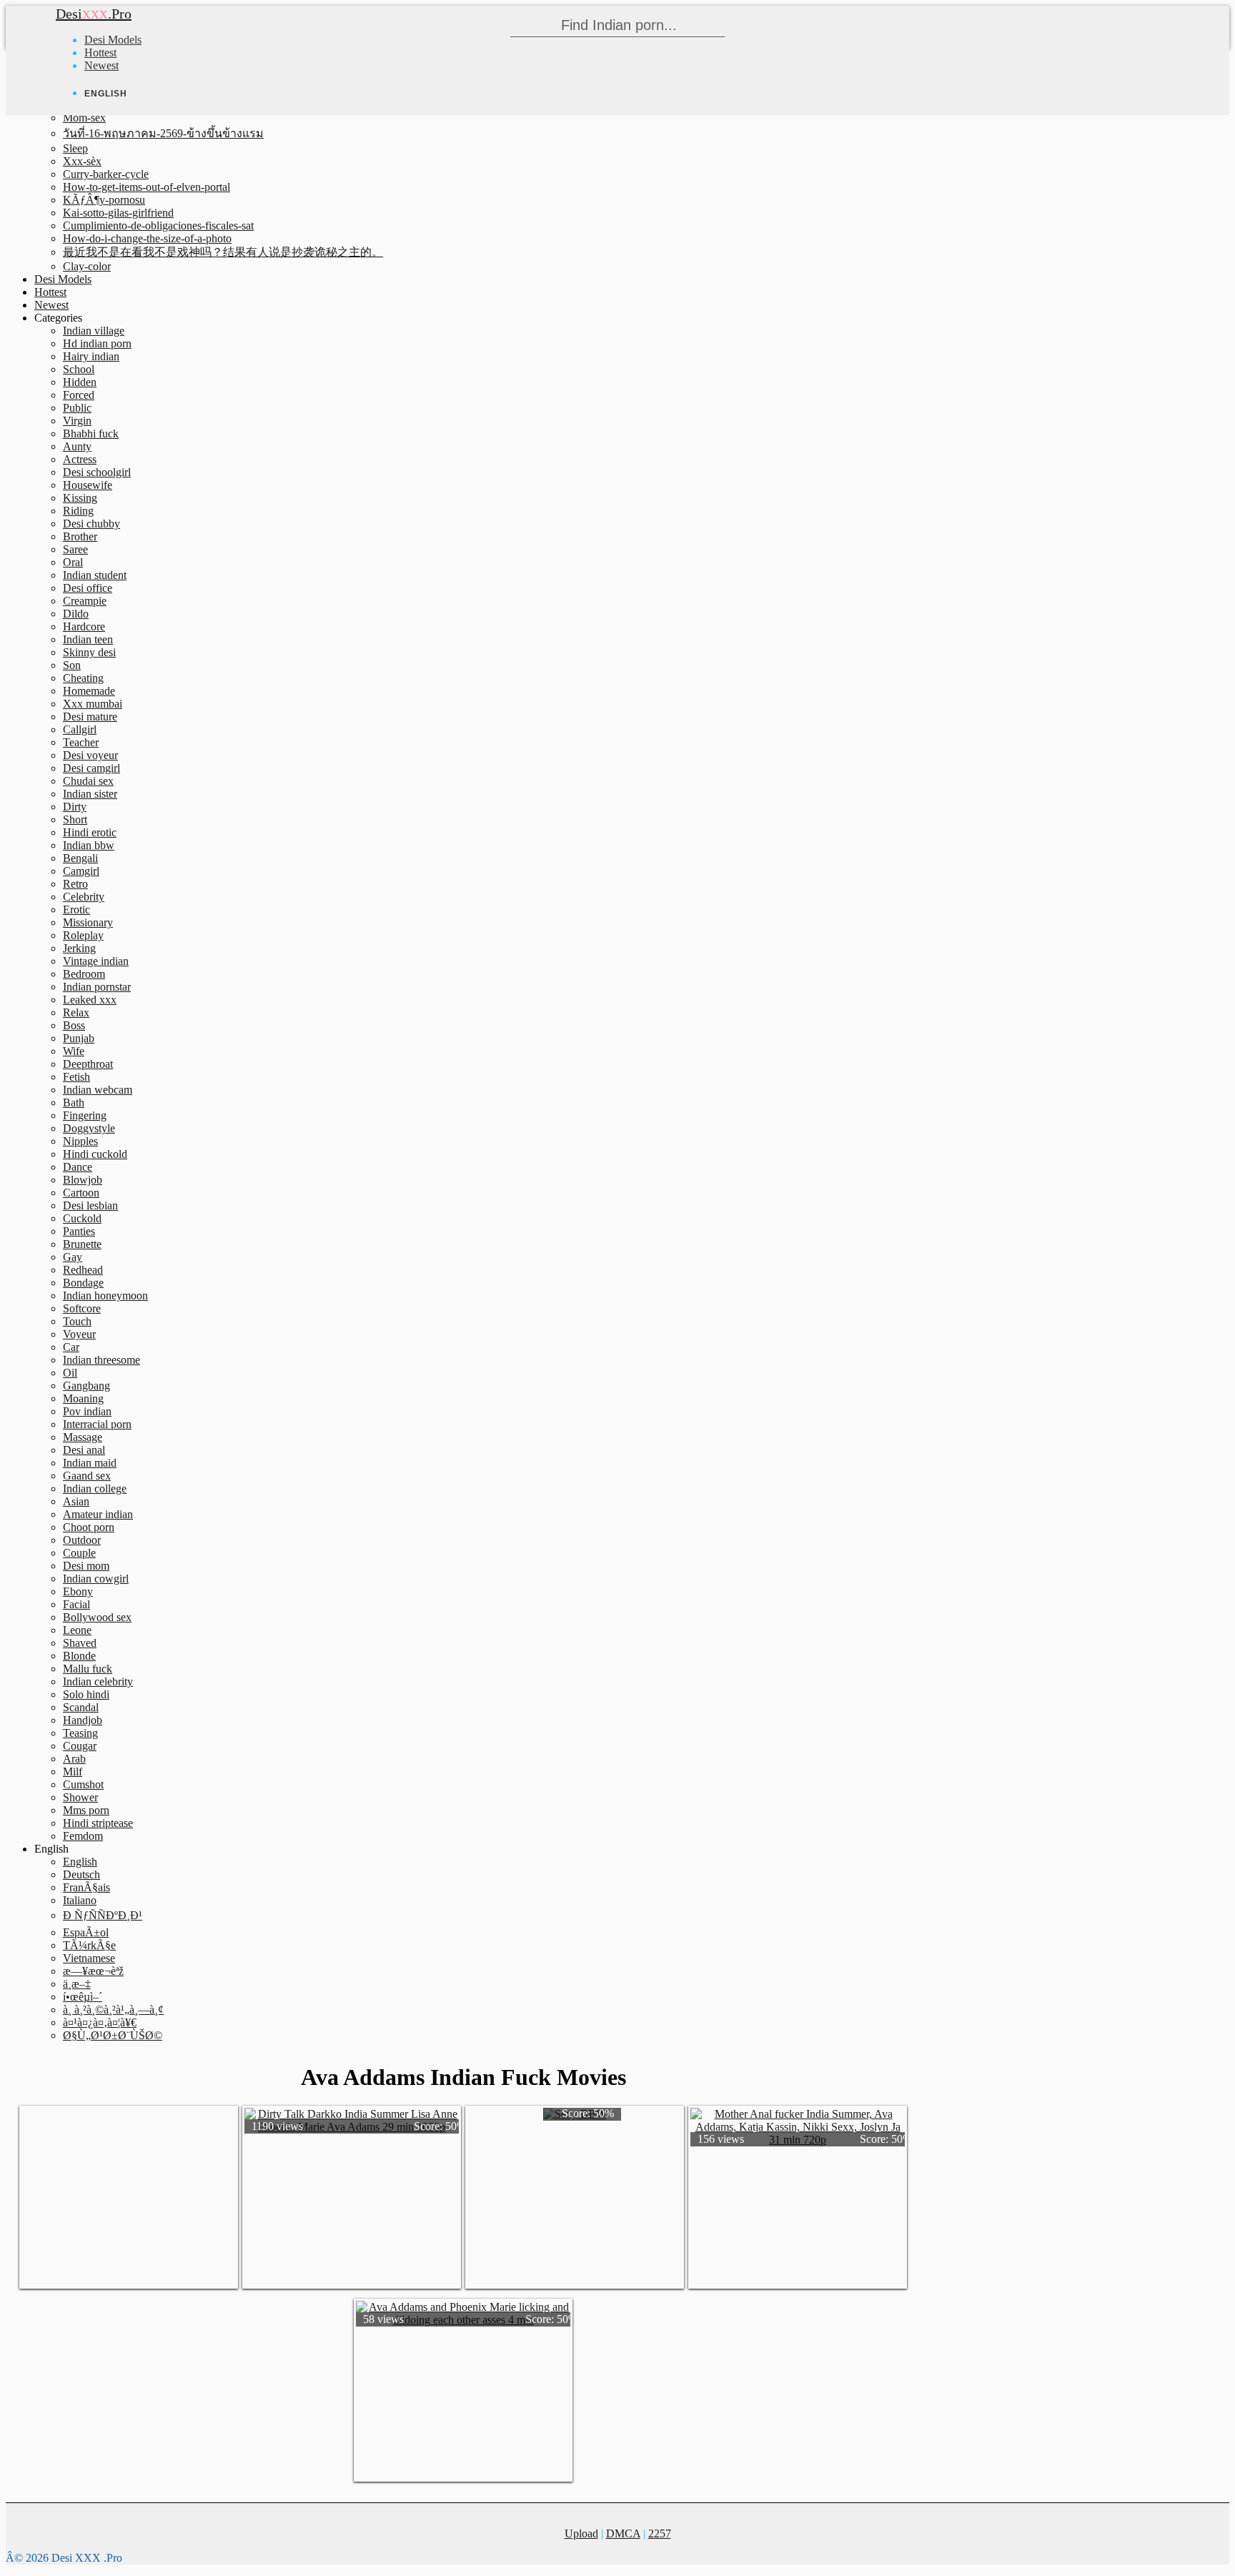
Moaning (83, 1398)
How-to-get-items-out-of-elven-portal (147, 187)
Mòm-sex (84, 118)
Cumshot (83, 1784)
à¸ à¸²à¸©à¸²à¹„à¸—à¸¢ (113, 2010)
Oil (70, 1373)
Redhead (83, 1270)
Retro (75, 884)
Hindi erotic (90, 832)
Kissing (80, 498)
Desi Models (113, 40)
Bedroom (84, 974)
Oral (73, 562)
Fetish (76, 1077)
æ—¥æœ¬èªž (93, 1971)
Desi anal (84, 1450)
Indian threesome (101, 1360)
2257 (660, 2533)
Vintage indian (96, 961)
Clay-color (87, 266)
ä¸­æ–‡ (77, 1984)
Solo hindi (86, 1694)
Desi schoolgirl (97, 472)
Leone (77, 1630)
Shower (80, 1797)
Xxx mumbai (93, 704)
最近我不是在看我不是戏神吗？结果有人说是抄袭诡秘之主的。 (223, 252)
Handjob (83, 1720)
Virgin (77, 421)
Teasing (80, 1733)
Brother (80, 536)
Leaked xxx (90, 1000)
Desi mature (90, 717)
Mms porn (86, 1810)
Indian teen (88, 639)
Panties (79, 1231)
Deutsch (81, 1874)
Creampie (85, 601)
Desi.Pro (94, 14)
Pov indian (87, 1411)
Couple (79, 1553)
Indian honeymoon (105, 1296)
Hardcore (84, 626)
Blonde (79, 1656)
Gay (73, 1257)
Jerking (79, 948)
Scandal (81, 1707)
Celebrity (84, 897)
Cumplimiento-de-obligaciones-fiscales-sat (158, 226)
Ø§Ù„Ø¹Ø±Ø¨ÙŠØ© (113, 2035)
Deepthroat (88, 1064)
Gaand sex (87, 1476)
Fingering (85, 1115)
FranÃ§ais (86, 1887)
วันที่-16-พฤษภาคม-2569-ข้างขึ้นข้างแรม (163, 133)
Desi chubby (91, 524)
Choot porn (89, 1527)
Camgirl (81, 871)
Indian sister (90, 794)
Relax (76, 1012)
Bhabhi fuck (91, 434)
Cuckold (82, 1218)
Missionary (88, 922)
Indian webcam (98, 1090)
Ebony (78, 1591)
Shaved (80, 1643)
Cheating (83, 678)
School (79, 369)
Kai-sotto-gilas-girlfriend (118, 213)
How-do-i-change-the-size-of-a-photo (147, 238)
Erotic (76, 910)
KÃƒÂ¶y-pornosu (104, 200)
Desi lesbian (90, 1205)
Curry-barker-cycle (106, 174)
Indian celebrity (98, 1681)
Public (77, 408)
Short (75, 819)
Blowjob (83, 1180)
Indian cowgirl (96, 1579)
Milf (73, 1772)
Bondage (83, 1283)
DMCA (623, 2533)
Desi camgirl (91, 768)
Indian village (94, 331)
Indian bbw (89, 845)
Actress (80, 459)
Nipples (80, 1141)
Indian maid (90, 1463)
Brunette (82, 1244)
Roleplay (83, 935)
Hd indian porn (97, 343)
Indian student (95, 575)
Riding (78, 511)
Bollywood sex (97, 1617)
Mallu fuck (88, 1669)
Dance (78, 1167)
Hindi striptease (98, 1823)
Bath (74, 1103)
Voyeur (79, 1334)
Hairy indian (91, 356)
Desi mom (86, 1566)
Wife (74, 1051)
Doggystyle (89, 1128)
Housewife (88, 485)
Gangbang (86, 1386)
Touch (77, 1321)
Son (72, 665)
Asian (76, 1501)
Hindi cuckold (95, 1154)
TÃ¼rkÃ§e (89, 1945)
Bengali (80, 858)
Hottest (100, 53)
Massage (83, 1437)
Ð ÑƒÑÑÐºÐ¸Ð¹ (103, 1915)
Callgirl (80, 729)
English (80, 1862)
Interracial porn (97, 1424)
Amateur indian (98, 1514)
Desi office (88, 588)
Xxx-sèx (82, 161)
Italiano (80, 1900)
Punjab (79, 1038)
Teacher (81, 742)
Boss (74, 1025)
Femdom (83, 1836)
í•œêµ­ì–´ (83, 1997)
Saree (75, 549)
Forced (79, 395)
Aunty (77, 446)
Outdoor (82, 1540)
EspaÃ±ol (86, 1932)
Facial (76, 1604)
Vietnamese (89, 1958)
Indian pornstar (97, 987)
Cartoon (81, 1193)
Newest (101, 65)
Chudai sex (88, 781)
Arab (74, 1759)
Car (71, 1347)
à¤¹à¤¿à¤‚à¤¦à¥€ (100, 2022)
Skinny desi (89, 652)
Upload (581, 2533)
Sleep (75, 148)
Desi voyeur (90, 755)
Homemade (89, 691)
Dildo (76, 614)
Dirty (75, 807)
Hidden (80, 382)
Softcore (82, 1308)
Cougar (80, 1746)
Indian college (95, 1488)
